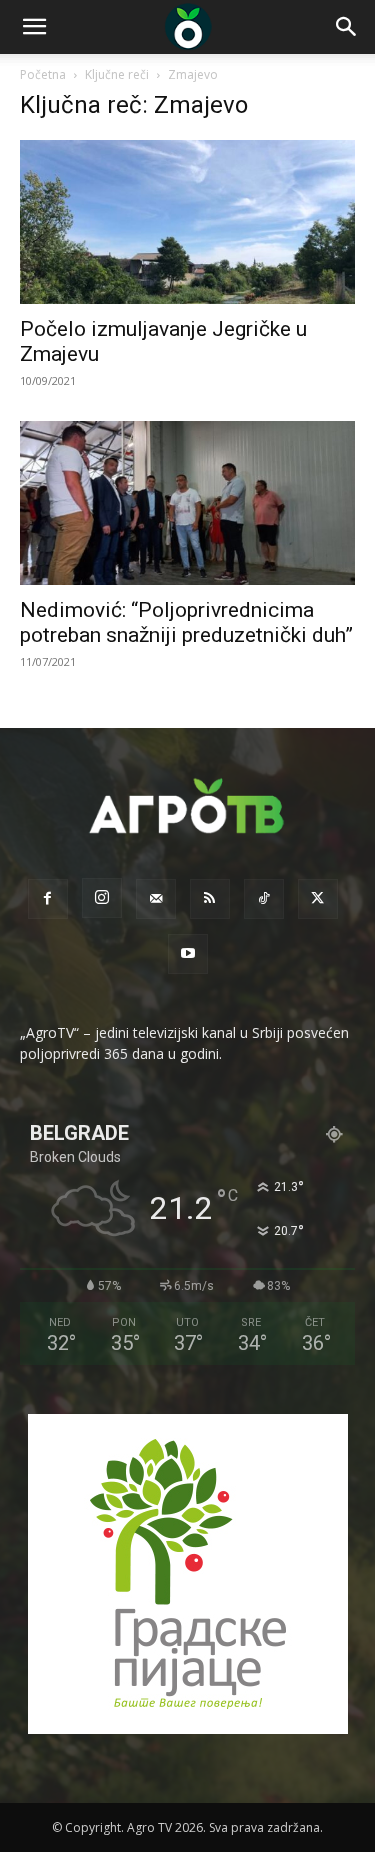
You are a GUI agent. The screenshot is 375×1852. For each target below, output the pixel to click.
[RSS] (210, 899)
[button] (34, 27)
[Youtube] (188, 954)
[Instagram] (102, 898)
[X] (318, 899)
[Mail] (156, 899)
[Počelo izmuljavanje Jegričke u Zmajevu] (187, 222)
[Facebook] (48, 899)
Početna (43, 74)
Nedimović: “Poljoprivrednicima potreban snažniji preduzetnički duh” (186, 622)
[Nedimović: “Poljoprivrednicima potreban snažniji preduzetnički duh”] (187, 503)
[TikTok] (264, 899)
